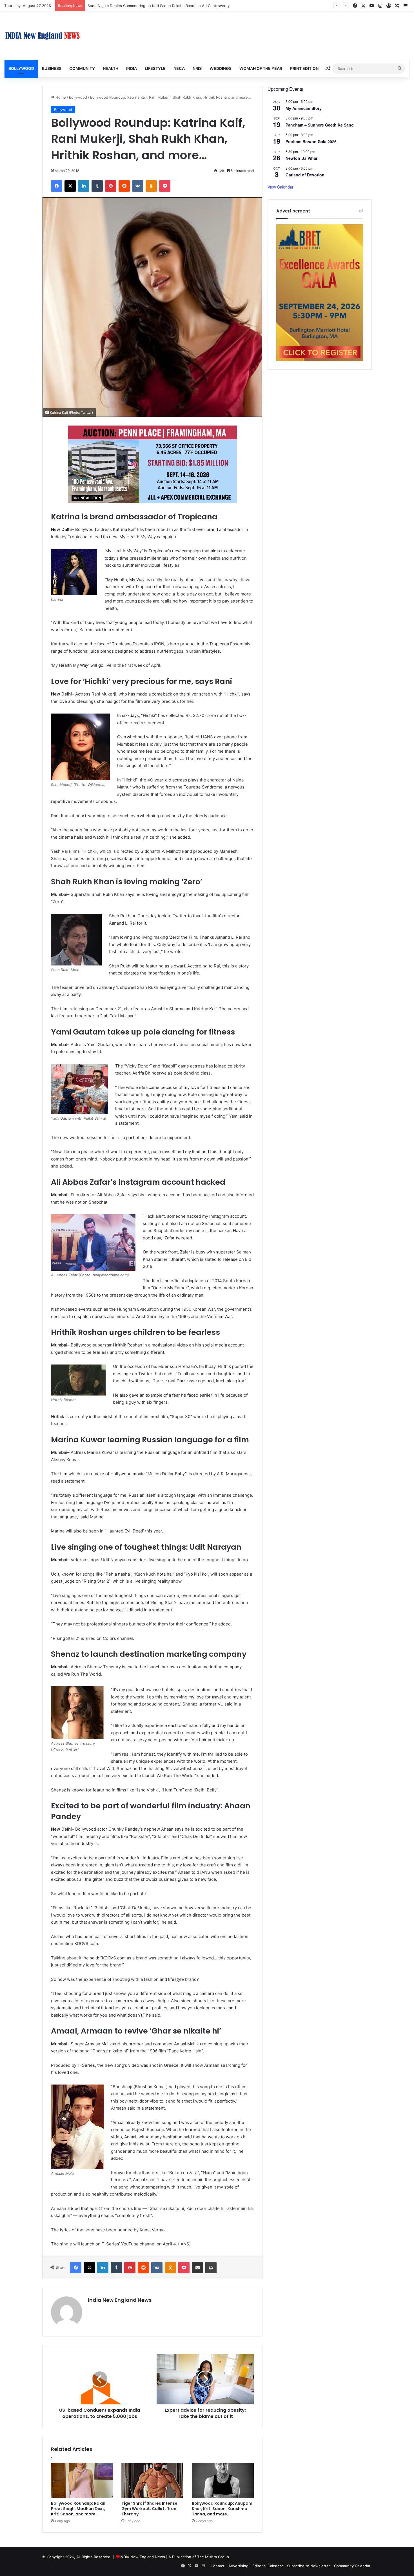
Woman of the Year (261, 68)
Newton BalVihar (301, 158)
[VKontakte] (138, 186)
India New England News (120, 2300)
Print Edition (304, 68)
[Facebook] (57, 186)
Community (82, 68)
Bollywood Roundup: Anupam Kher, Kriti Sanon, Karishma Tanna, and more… (222, 2509)
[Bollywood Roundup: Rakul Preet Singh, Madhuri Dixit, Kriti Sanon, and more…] (82, 2480)
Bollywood (21, 68)
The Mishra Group (213, 2557)
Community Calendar (352, 2566)
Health (111, 68)
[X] (70, 186)
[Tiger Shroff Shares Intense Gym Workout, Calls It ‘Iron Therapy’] (152, 2480)
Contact (218, 2566)
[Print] (211, 2268)
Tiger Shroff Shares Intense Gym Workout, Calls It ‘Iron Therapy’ (149, 2509)
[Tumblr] (97, 186)
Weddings (221, 68)
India (132, 68)
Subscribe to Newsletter (309, 2566)
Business (52, 68)
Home (60, 97)
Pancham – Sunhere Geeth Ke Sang (320, 125)
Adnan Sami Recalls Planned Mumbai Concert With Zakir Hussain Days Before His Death (164, 6)
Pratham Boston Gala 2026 (311, 141)
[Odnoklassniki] (151, 186)
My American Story (304, 108)
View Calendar (281, 187)
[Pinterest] (111, 186)
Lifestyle (155, 68)
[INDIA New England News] (43, 36)
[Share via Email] (197, 2268)
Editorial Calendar (268, 2566)
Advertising (238, 2566)
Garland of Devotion (305, 175)
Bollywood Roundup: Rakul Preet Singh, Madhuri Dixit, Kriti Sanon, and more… (78, 2509)
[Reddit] (124, 186)
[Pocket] (165, 186)
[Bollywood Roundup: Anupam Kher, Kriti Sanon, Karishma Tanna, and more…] (223, 2480)
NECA (179, 68)
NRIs (197, 68)
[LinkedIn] (84, 186)
